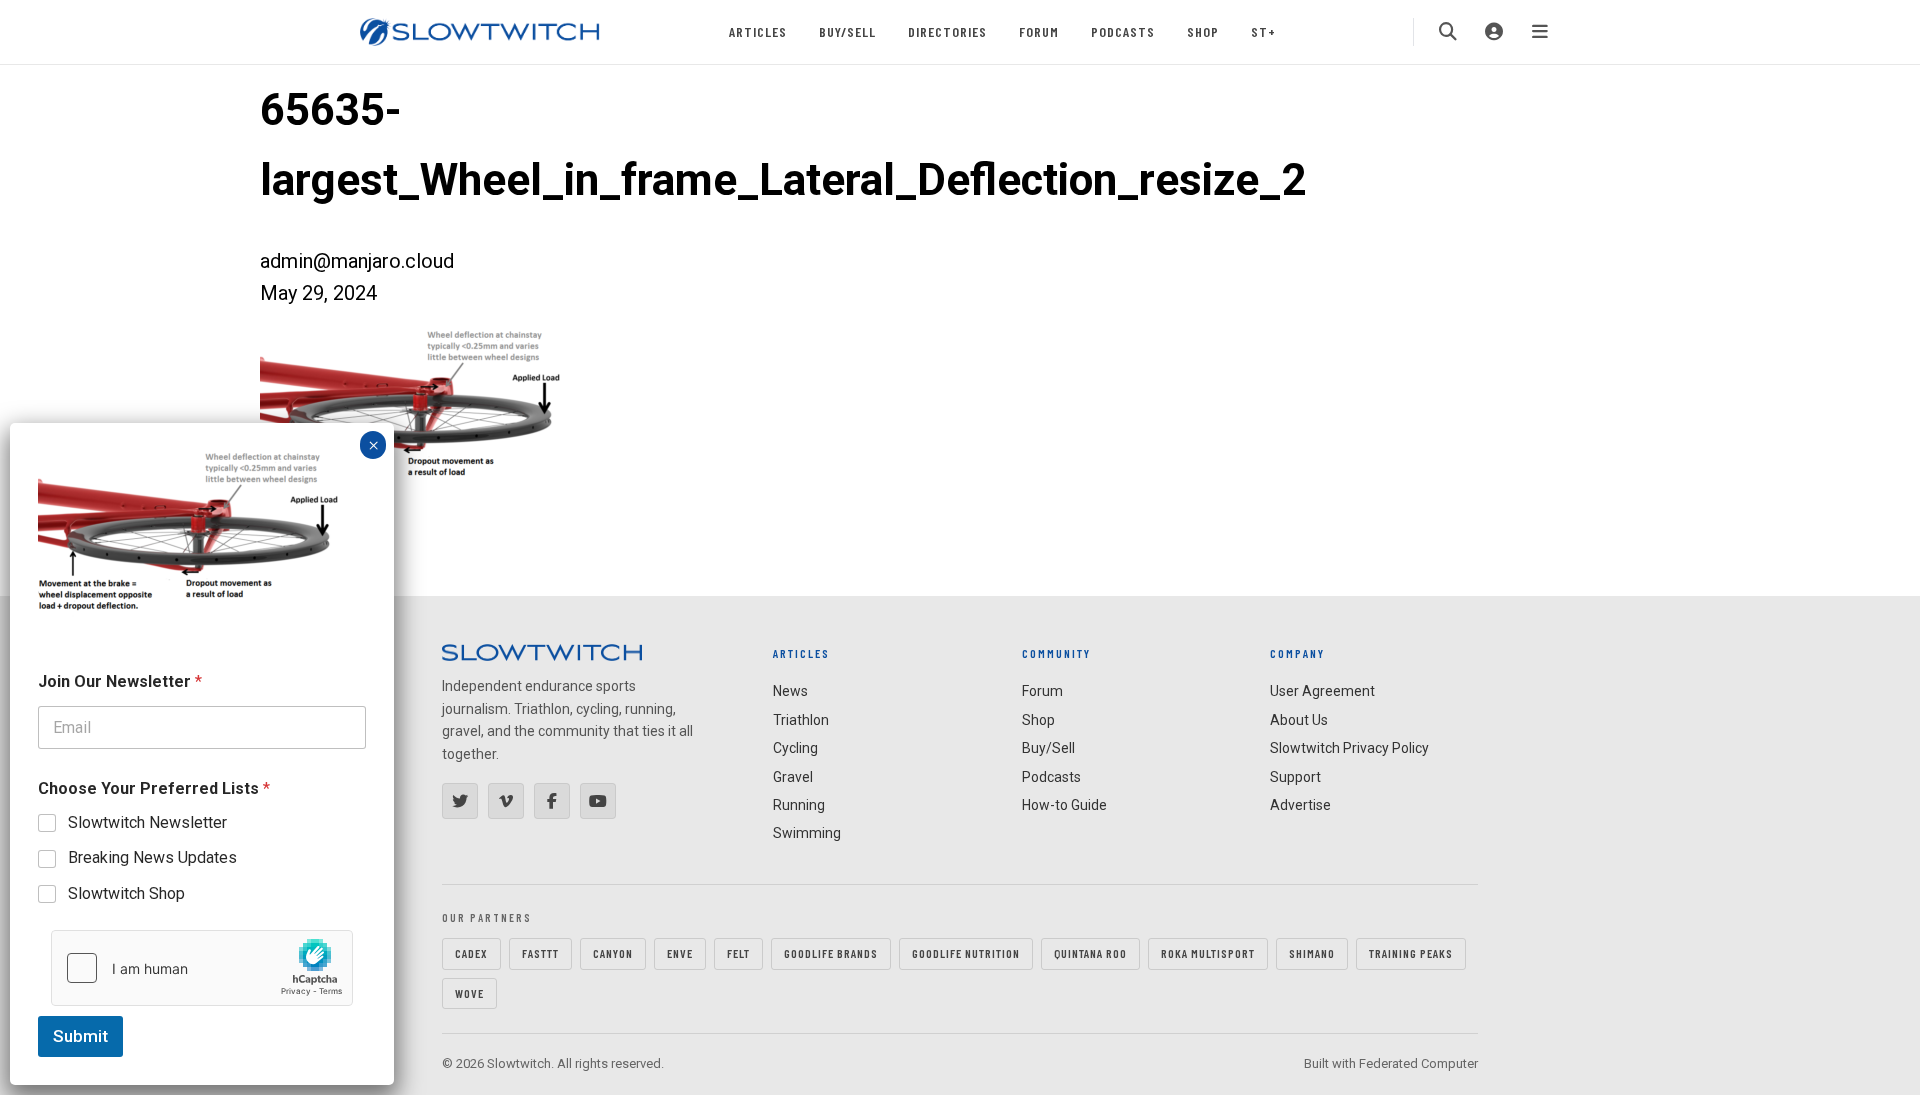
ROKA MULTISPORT (1208, 953)
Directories (947, 31)
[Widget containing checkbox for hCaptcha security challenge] (202, 968)
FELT (738, 953)
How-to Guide (1064, 805)
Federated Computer (1418, 1063)
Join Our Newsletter (120, 681)
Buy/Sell (847, 31)
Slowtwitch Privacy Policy (1349, 748)
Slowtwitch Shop (126, 893)
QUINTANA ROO (1090, 953)
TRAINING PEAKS (1411, 953)
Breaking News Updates (152, 857)
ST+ (1263, 31)
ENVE (680, 953)
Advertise (1300, 805)
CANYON (613, 953)
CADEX (471, 953)
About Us (1299, 720)
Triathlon (801, 720)
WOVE (469, 993)
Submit (80, 1036)
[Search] (1448, 32)
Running (799, 805)
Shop (1203, 31)
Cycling (795, 748)
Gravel (793, 777)
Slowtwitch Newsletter (147, 822)
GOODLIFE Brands (831, 953)
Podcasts (1123, 31)
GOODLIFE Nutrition (966, 953)
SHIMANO (1312, 953)
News (790, 691)
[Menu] (1540, 32)
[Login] (1494, 32)
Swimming (807, 833)
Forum (1039, 31)
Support (1295, 777)
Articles (758, 31)
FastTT (540, 953)
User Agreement (1322, 691)
